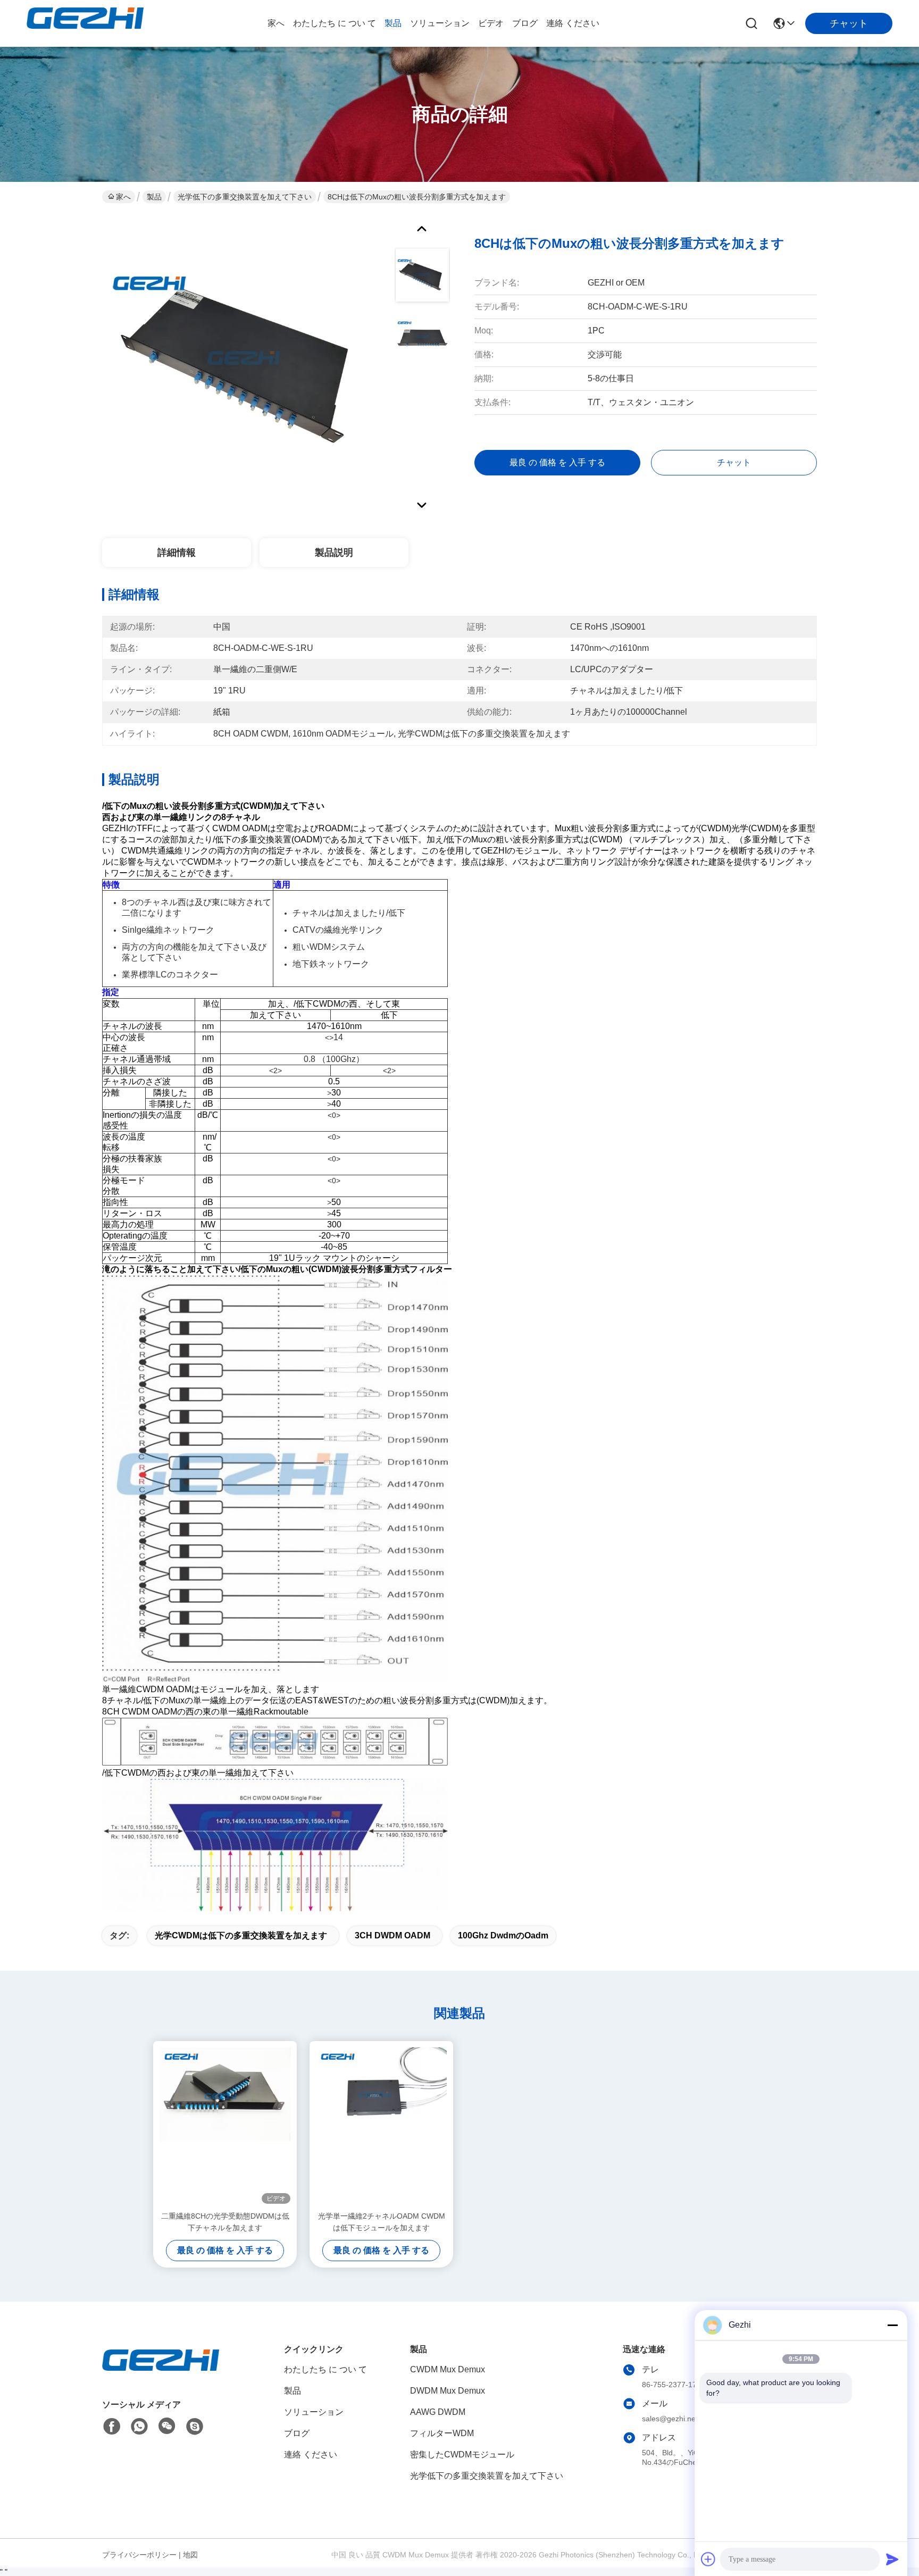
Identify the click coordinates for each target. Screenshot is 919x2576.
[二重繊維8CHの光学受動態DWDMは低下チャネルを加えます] (225, 2126)
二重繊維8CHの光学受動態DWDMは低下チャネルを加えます (225, 2222)
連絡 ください (573, 23)
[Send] (892, 2559)
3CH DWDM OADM (392, 1935)
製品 (393, 23)
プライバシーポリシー (139, 2555)
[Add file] (708, 2559)
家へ (276, 23)
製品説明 (334, 553)
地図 (190, 2555)
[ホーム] (161, 2373)
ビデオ (491, 23)
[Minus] (892, 2325)
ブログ (525, 23)
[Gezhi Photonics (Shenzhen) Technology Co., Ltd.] (85, 23)
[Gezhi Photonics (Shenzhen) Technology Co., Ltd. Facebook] (112, 2427)
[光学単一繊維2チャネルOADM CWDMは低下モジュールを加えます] (381, 2126)
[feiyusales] (195, 2427)
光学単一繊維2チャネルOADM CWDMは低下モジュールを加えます (382, 2222)
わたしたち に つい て (335, 23)
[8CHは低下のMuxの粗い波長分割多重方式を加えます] (244, 364)
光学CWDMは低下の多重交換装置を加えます (241, 1935)
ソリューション (440, 23)
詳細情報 (177, 553)
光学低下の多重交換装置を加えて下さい (245, 197)
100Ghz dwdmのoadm (503, 1935)
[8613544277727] (139, 2427)
